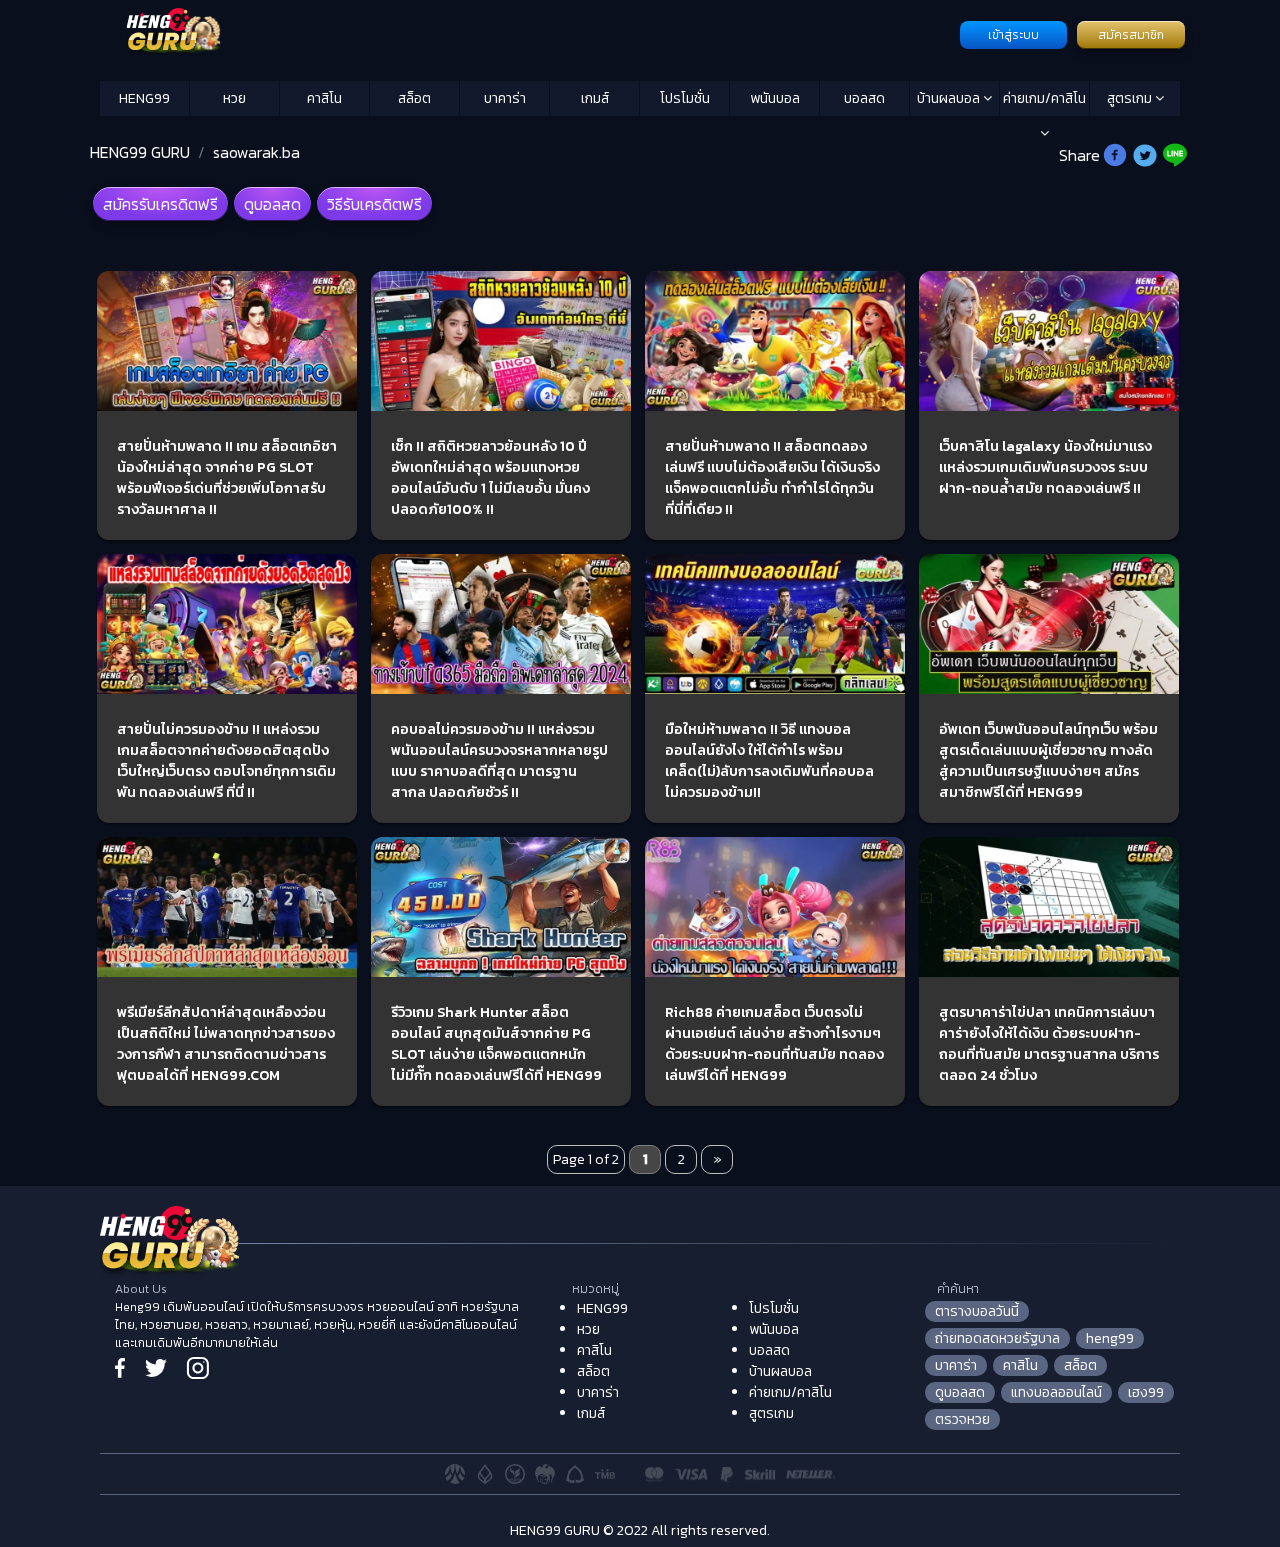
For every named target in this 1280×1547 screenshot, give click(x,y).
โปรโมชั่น (685, 98)
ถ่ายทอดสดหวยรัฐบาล (997, 1338)
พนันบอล (775, 98)
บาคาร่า (505, 98)
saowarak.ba (256, 152)
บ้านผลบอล (950, 98)
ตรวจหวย (962, 1419)
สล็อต (414, 98)
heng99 (1110, 1338)
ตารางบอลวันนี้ (977, 1311)
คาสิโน (324, 98)
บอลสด (864, 98)
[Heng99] (527, 33)
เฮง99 (1146, 1392)
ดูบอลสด (272, 204)
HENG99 (144, 98)
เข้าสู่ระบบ (1013, 35)
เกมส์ (595, 98)
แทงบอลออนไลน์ (1056, 1392)
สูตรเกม (1131, 98)
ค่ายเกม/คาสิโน (1044, 98)
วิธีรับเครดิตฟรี (374, 204)
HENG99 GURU (140, 152)
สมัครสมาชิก (1131, 35)
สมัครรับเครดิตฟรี (160, 204)
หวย (234, 98)
